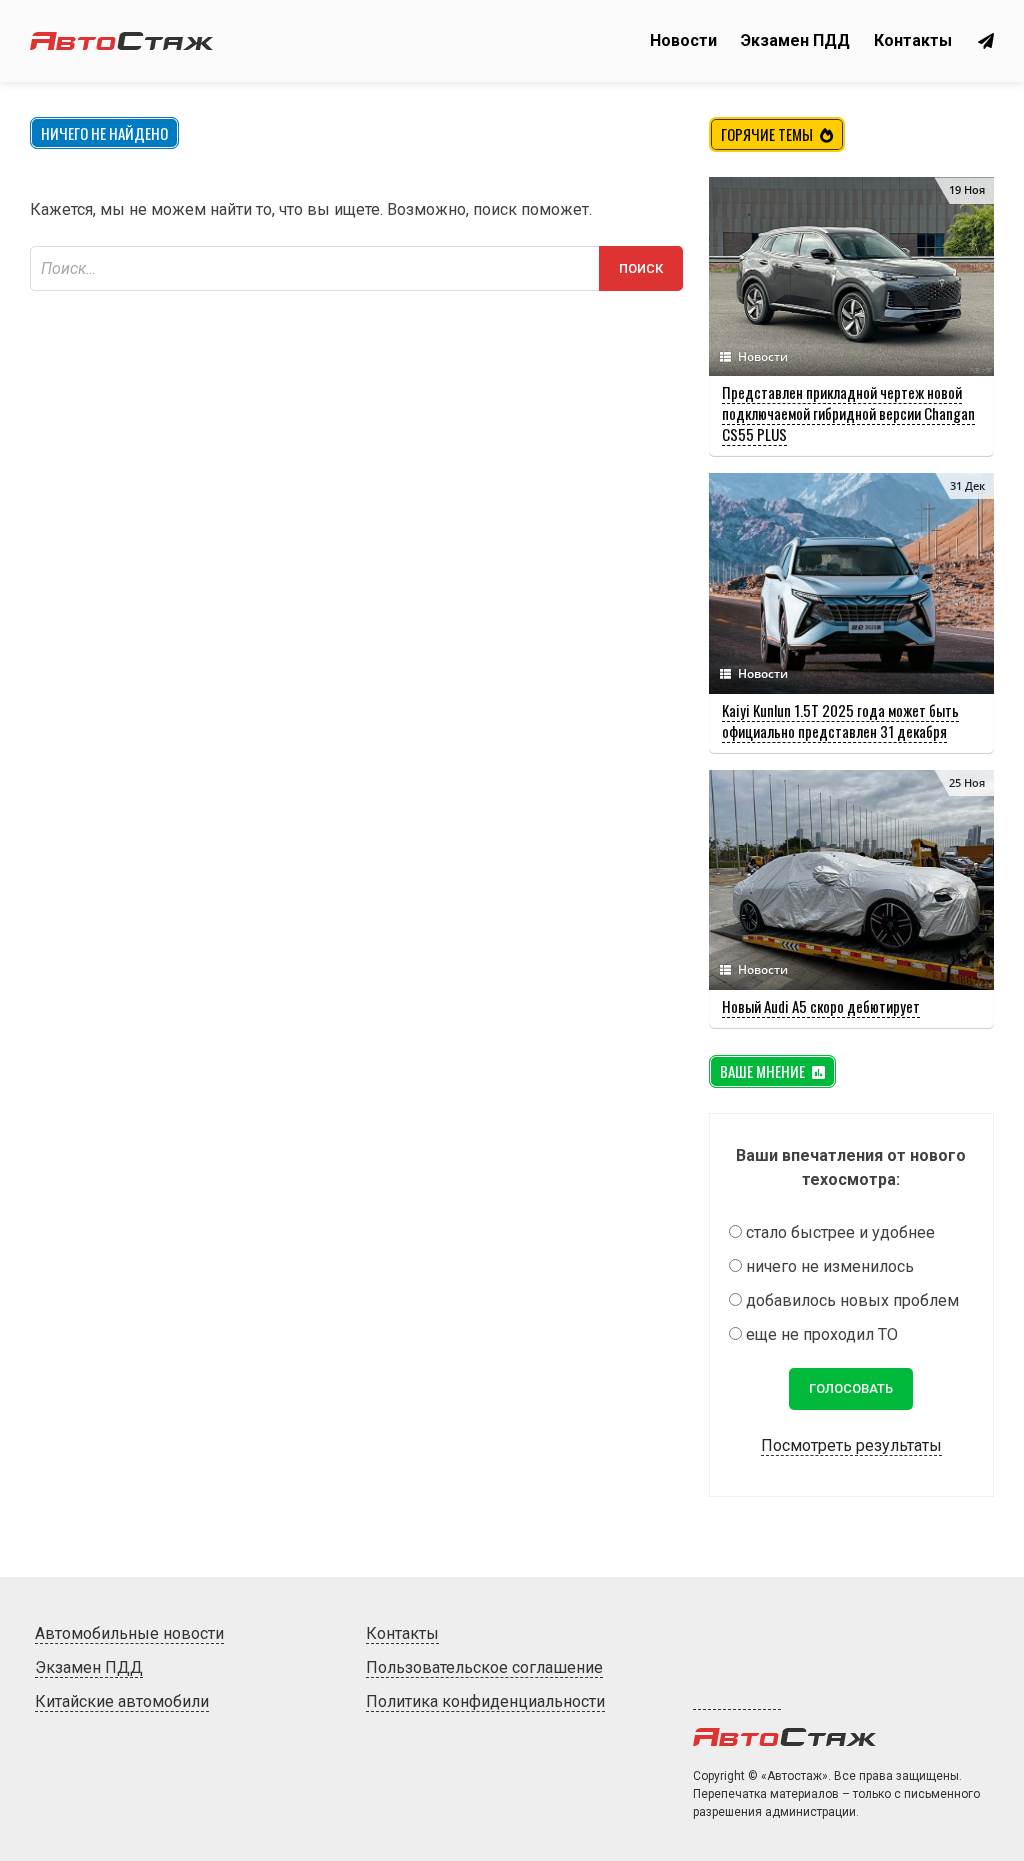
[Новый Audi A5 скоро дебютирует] (851, 984)
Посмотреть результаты (851, 1445)
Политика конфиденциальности (485, 1701)
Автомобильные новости (129, 1633)
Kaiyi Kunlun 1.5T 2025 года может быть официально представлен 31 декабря (840, 720)
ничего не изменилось (830, 1266)
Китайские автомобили (122, 1701)
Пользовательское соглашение (484, 1667)
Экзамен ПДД (795, 40)
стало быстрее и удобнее (840, 1232)
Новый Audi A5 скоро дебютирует (821, 1006)
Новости (683, 40)
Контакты (913, 40)
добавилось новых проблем (852, 1300)
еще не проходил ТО (822, 1334)
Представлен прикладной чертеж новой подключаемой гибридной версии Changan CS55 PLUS (848, 413)
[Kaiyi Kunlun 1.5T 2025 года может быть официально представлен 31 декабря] (851, 688)
